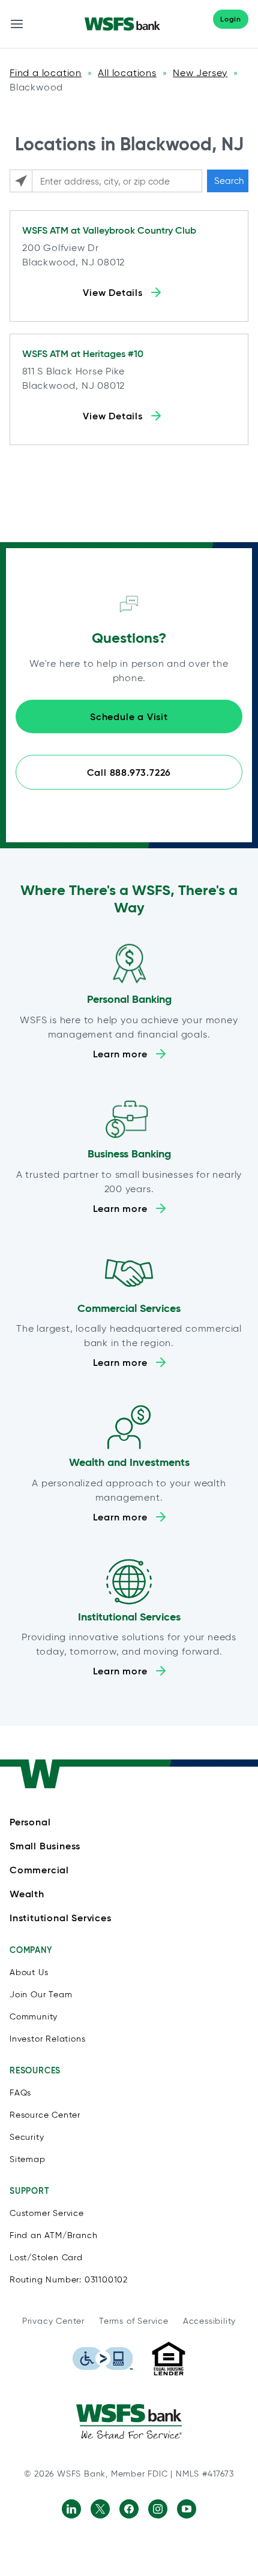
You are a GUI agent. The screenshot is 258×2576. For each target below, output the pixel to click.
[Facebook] (129, 2509)
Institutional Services (61, 1918)
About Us (29, 1972)
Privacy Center (53, 2321)
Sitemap (28, 2159)
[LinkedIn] (71, 2509)
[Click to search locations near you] (21, 181)
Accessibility (209, 2321)
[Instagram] (158, 2509)
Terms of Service (134, 2321)
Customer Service (47, 2213)
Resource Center (45, 2115)
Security (27, 2137)
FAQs (20, 2093)
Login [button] (231, 19)
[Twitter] (100, 2509)
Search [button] (229, 181)
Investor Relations (47, 2039)
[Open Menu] (17, 24)
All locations (127, 73)
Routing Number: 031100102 (69, 2280)
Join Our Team (41, 1995)
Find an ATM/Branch (53, 2235)
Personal (30, 1822)
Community (34, 2017)
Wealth (27, 1894)
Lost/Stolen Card (46, 2258)
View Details (113, 292)
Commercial (39, 1870)
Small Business (45, 1846)
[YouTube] (187, 2509)
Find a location (46, 73)
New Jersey (200, 73)
